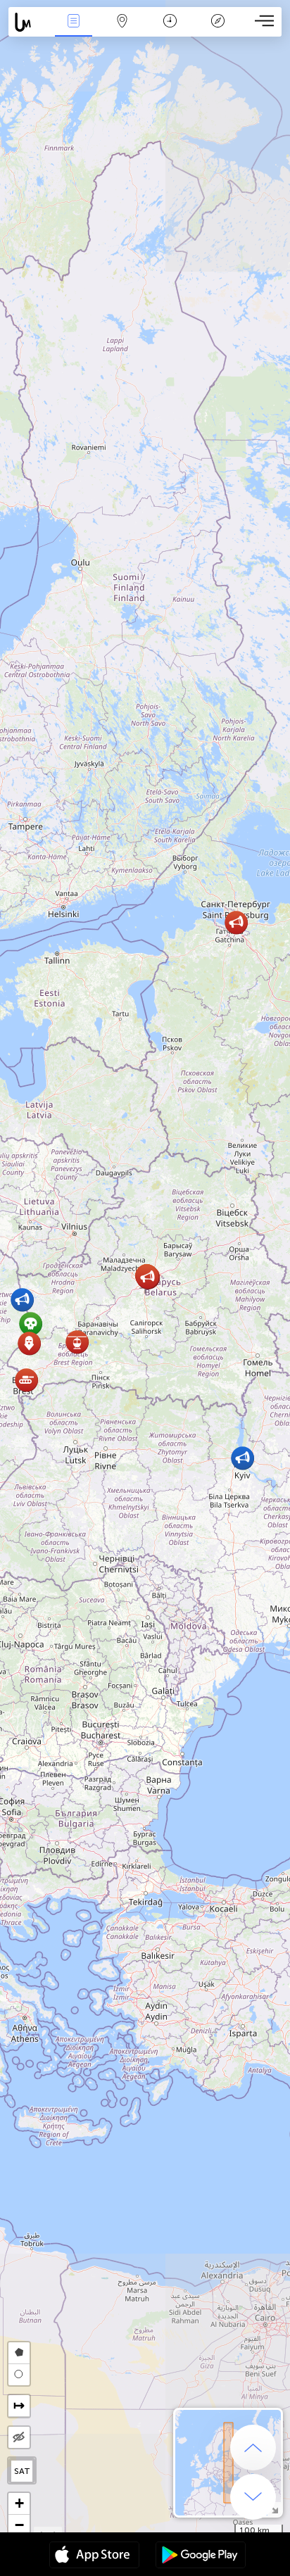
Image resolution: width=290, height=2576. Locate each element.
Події (74, 31)
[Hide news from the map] (19, 2437)
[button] (26, 1380)
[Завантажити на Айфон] (94, 2556)
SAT (22, 2471)
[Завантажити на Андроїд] (201, 2556)
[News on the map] (29, 22)
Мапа (122, 31)
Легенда (218, 31)
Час (170, 31)
